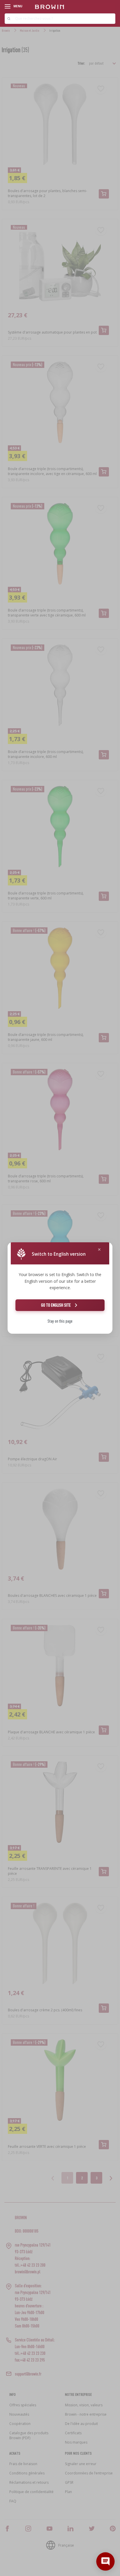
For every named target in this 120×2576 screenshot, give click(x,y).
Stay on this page (60, 1321)
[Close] (99, 1250)
